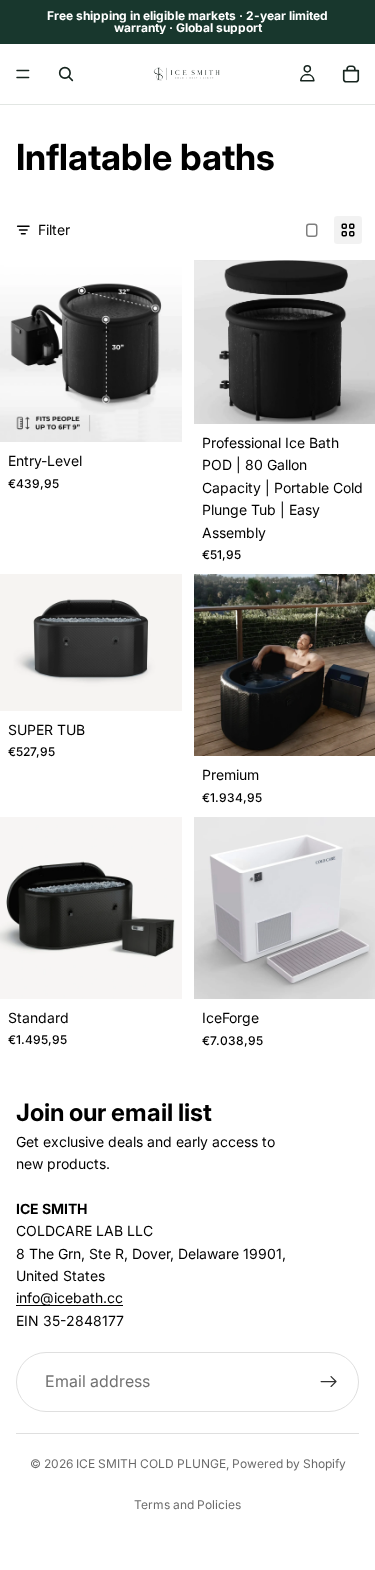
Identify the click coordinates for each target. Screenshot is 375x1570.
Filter (54, 229)
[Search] (66, 74)
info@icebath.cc (69, 1297)
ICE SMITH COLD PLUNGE (151, 1463)
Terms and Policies (187, 1504)
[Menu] (23, 74)
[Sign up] (329, 1382)
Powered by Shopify (289, 1463)
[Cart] (351, 74)
